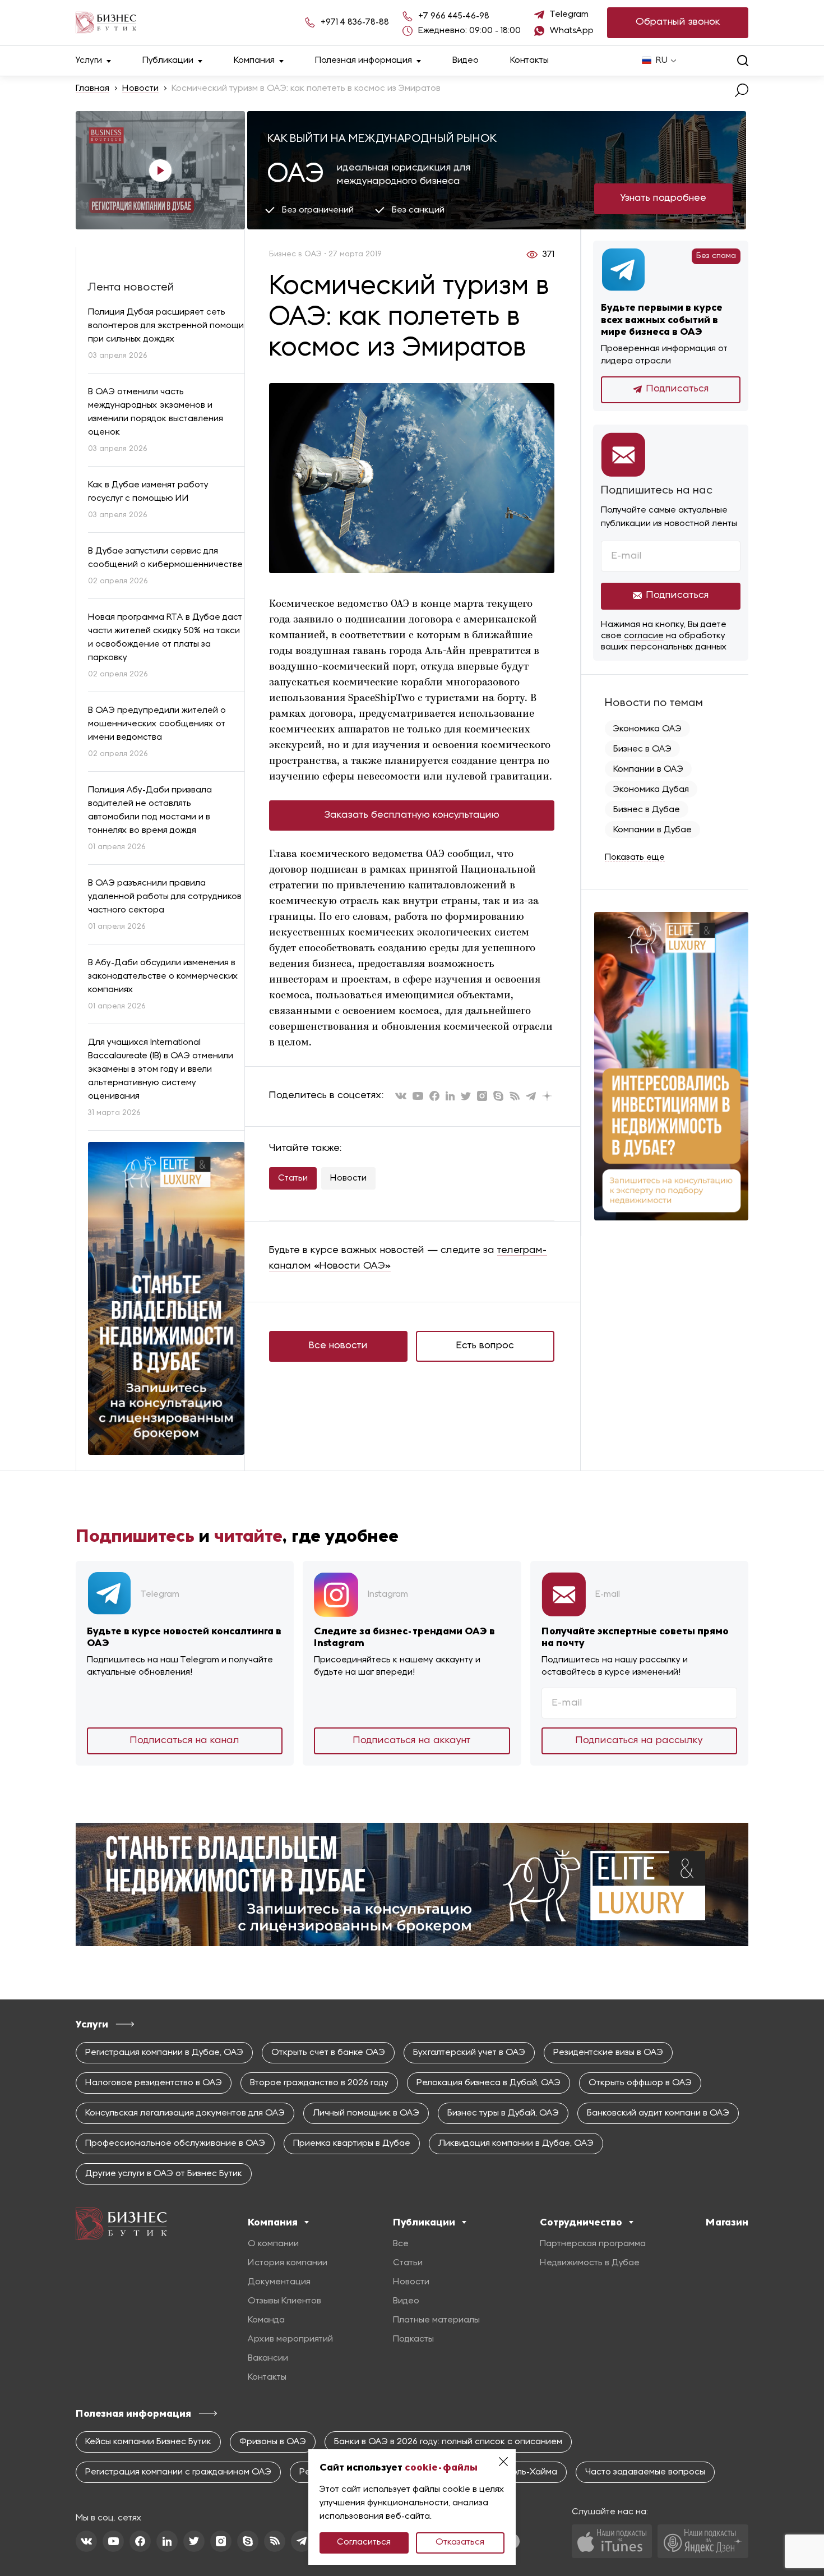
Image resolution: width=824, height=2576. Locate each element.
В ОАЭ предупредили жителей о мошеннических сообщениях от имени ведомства (157, 724)
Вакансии (268, 2358)
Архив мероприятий (290, 2339)
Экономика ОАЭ (647, 729)
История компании (288, 2263)
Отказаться (460, 2542)
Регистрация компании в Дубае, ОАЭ (164, 2053)
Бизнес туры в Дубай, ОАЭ (503, 2113)
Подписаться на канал (185, 1741)
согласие (644, 636)
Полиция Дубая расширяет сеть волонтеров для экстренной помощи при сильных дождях (166, 326)
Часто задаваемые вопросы (645, 2472)
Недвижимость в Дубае (590, 2263)
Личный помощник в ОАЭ (366, 2113)
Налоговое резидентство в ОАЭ (154, 2083)
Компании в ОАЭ (648, 769)
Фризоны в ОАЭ (273, 2442)
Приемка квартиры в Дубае (352, 2144)
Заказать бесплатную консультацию (412, 815)
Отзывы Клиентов (284, 2301)
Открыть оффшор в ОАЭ (640, 2083)
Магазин (727, 2222)
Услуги (89, 61)
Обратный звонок (678, 22)
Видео (466, 61)
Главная (92, 89)
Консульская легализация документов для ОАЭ (185, 2113)
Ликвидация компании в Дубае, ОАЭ (516, 2144)
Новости (140, 89)
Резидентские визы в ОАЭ (608, 2053)
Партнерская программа (593, 2244)
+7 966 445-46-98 (454, 16)
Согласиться (364, 2542)
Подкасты (413, 2339)
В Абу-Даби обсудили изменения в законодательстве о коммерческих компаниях (163, 976)
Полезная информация (364, 61)
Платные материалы (436, 2320)
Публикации (168, 61)
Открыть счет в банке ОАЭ (328, 2053)
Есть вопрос (485, 1346)
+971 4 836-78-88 (355, 22)
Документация (279, 2282)
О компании (273, 2244)
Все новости (338, 1346)
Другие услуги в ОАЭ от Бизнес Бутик (164, 2174)
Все (401, 2244)
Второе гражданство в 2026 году (319, 2083)
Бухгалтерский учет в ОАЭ (469, 2053)
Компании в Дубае (652, 830)
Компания (254, 61)
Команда (266, 2320)
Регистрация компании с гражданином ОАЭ (178, 2472)
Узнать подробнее (663, 198)
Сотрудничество (581, 2222)
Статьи (293, 1178)
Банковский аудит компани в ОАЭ (658, 2113)
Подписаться (678, 389)
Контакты (529, 61)
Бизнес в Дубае (647, 810)
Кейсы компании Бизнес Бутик (148, 2442)
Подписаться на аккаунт (412, 1741)
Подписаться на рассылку (639, 1741)
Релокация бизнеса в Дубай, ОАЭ (489, 2083)
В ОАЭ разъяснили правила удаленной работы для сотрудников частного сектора (165, 897)
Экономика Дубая (651, 790)
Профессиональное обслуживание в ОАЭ (175, 2144)
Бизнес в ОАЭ (642, 749)
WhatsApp (572, 31)
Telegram (569, 15)
